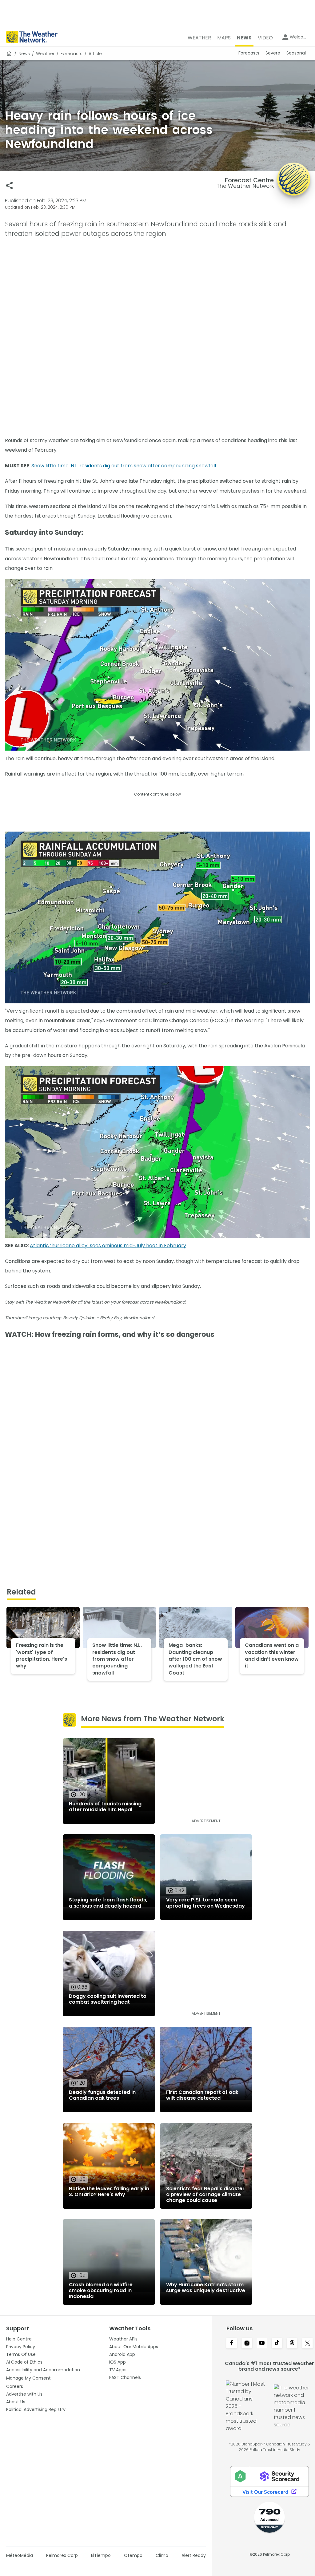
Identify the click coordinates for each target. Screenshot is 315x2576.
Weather (45, 54)
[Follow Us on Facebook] (231, 2344)
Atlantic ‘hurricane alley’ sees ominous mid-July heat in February (108, 1246)
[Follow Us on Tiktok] (277, 2344)
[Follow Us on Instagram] (247, 2344)
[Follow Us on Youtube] (262, 2344)
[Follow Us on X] (307, 2344)
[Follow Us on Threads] (292, 2344)
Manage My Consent (28, 2378)
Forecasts (72, 54)
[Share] (9, 185)
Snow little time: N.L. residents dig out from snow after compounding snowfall (124, 466)
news (24, 54)
